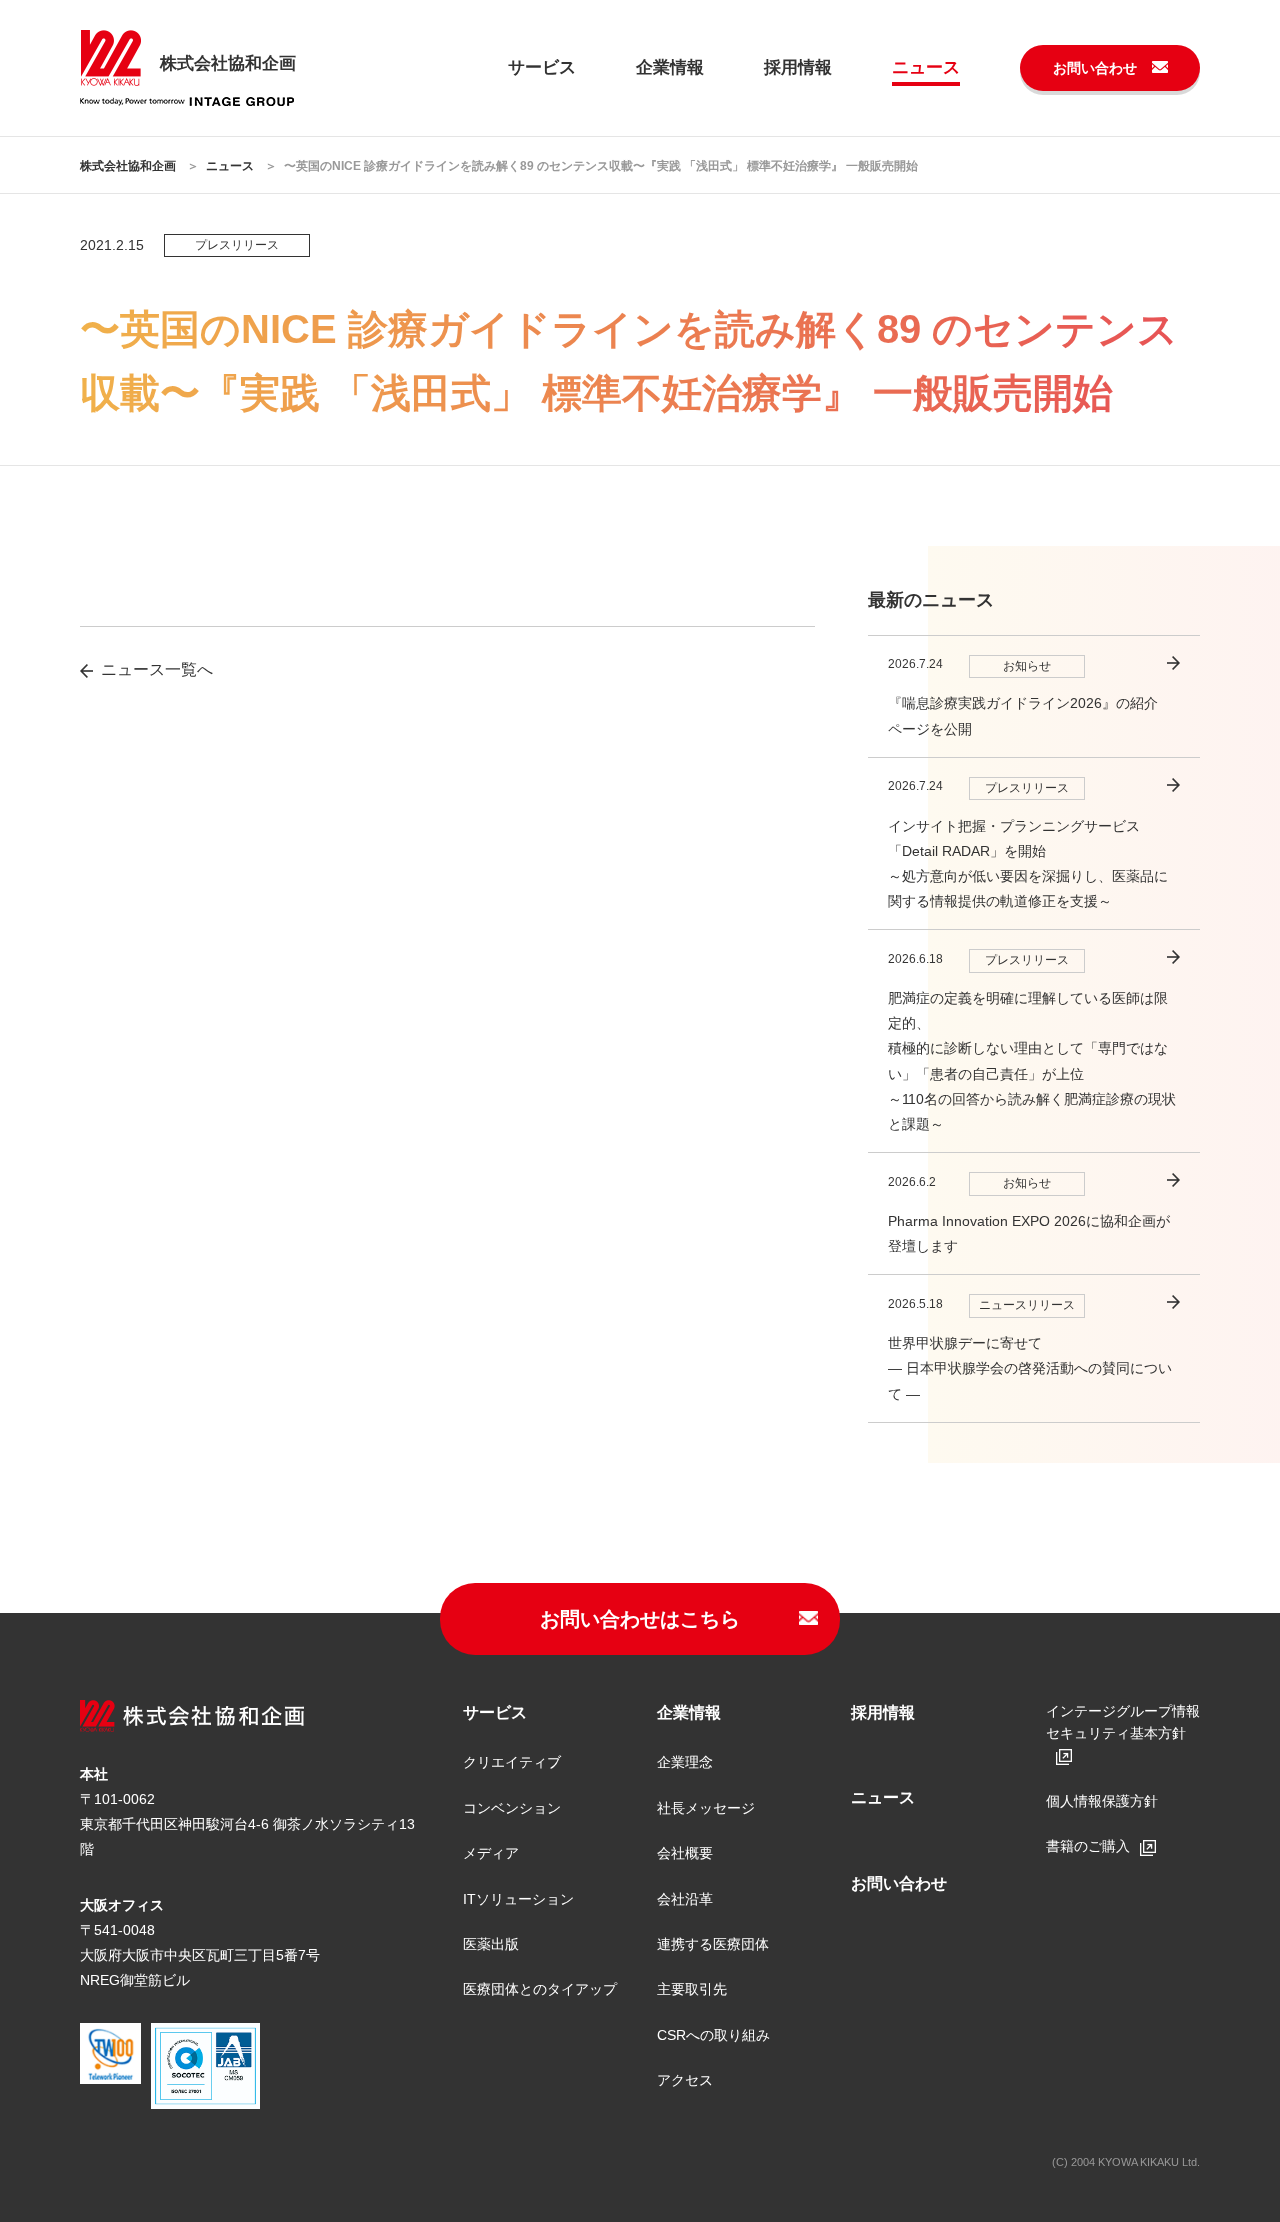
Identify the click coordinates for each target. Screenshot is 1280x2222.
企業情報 (670, 67)
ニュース (926, 67)
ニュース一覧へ (157, 669)
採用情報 (798, 67)
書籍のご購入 (1088, 1846)
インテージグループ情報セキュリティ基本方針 (1123, 1722)
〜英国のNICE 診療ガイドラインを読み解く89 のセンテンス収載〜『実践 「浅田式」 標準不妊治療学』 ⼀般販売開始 (601, 166)
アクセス (685, 2080)
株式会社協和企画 (128, 166)
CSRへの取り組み (713, 2035)
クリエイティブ (512, 1762)
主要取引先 (692, 1989)
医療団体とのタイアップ (540, 1989)
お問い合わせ (1095, 68)
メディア (491, 1853)
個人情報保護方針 (1102, 1801)
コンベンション (512, 1808)
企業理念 (685, 1762)
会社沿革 (685, 1899)
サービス (542, 67)
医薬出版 (491, 1944)
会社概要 (685, 1853)
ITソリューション (518, 1899)
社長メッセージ (706, 1808)
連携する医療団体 (713, 1944)
